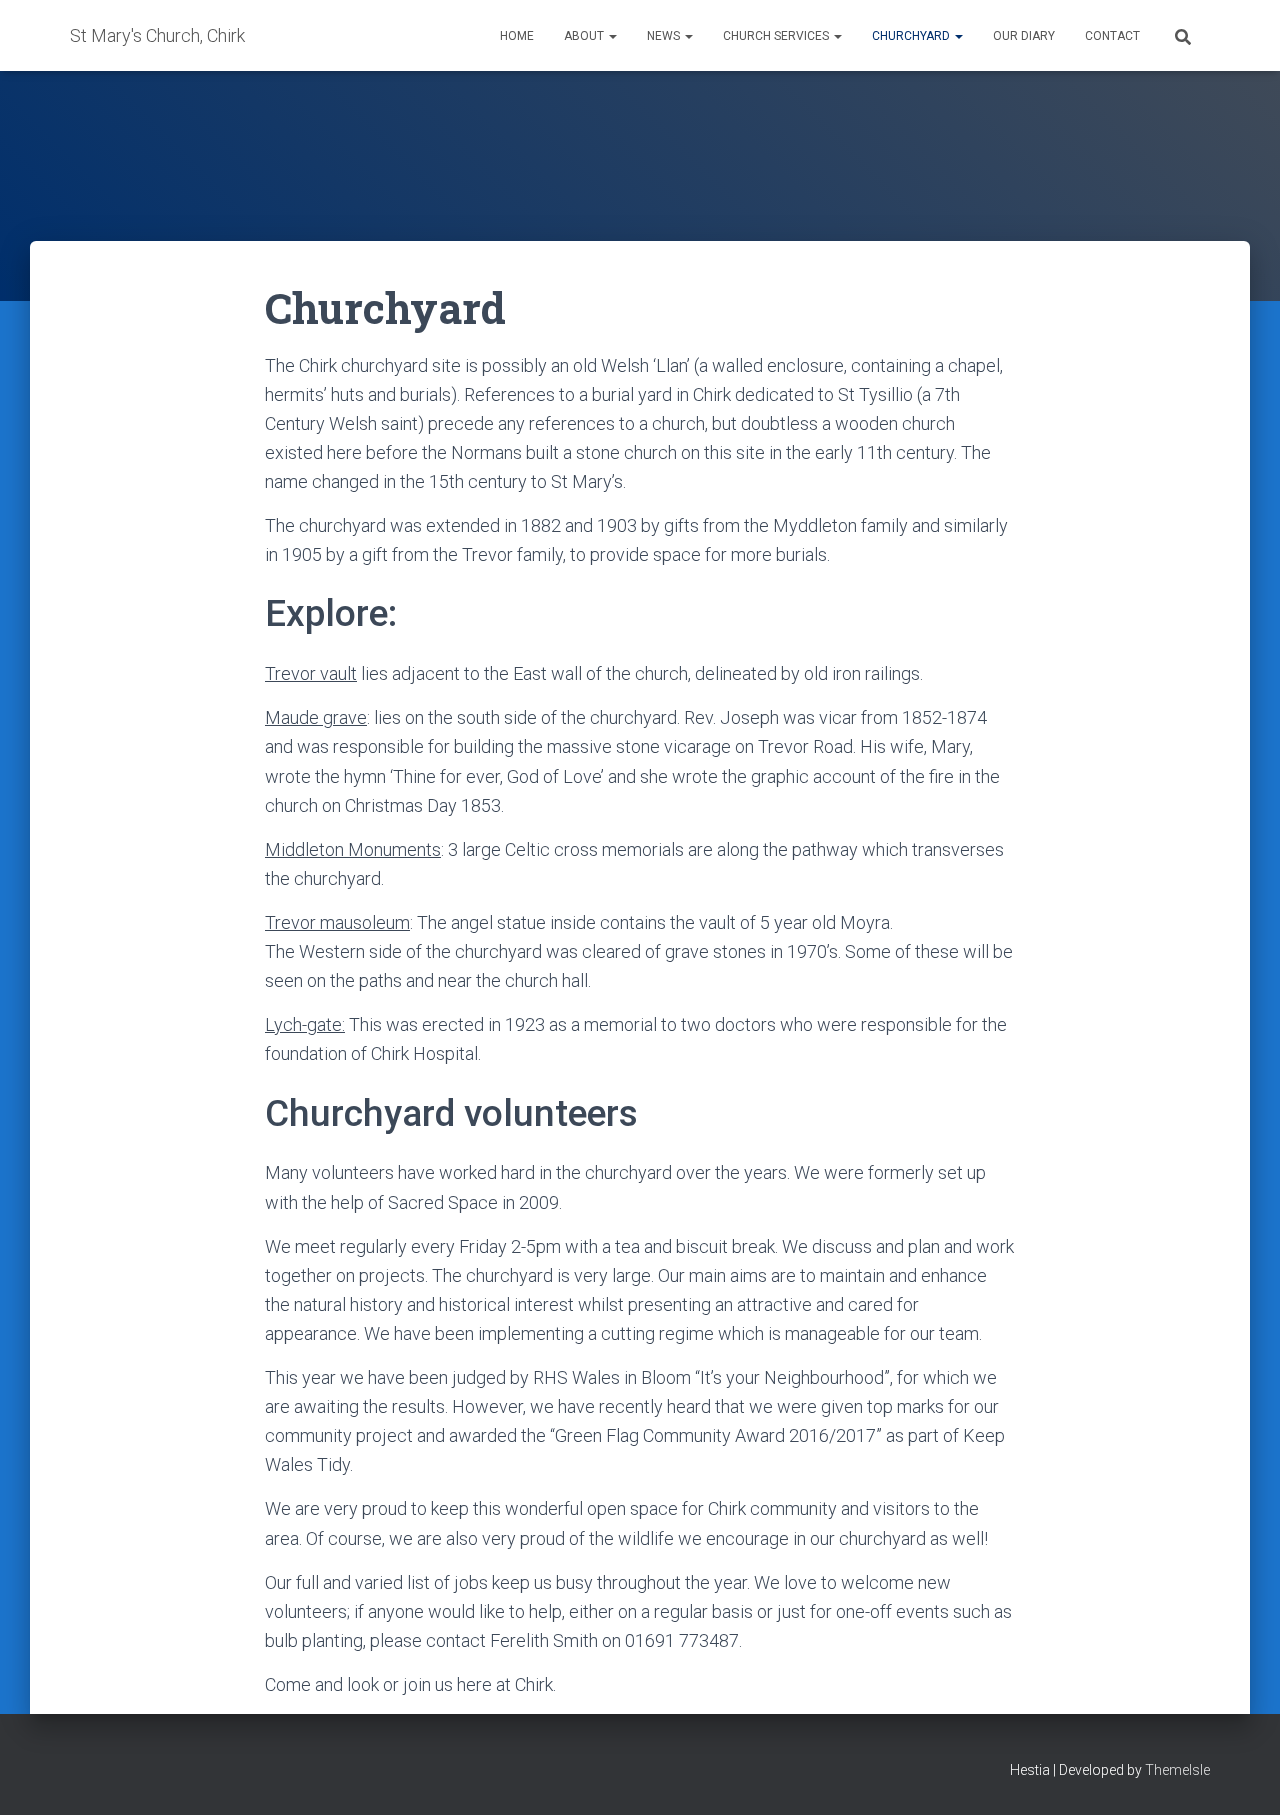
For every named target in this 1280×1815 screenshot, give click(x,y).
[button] (612, 36)
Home (517, 36)
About (585, 36)
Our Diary (1024, 36)
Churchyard (912, 36)
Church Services (777, 36)
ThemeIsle (1177, 1770)
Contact (1112, 36)
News (665, 36)
